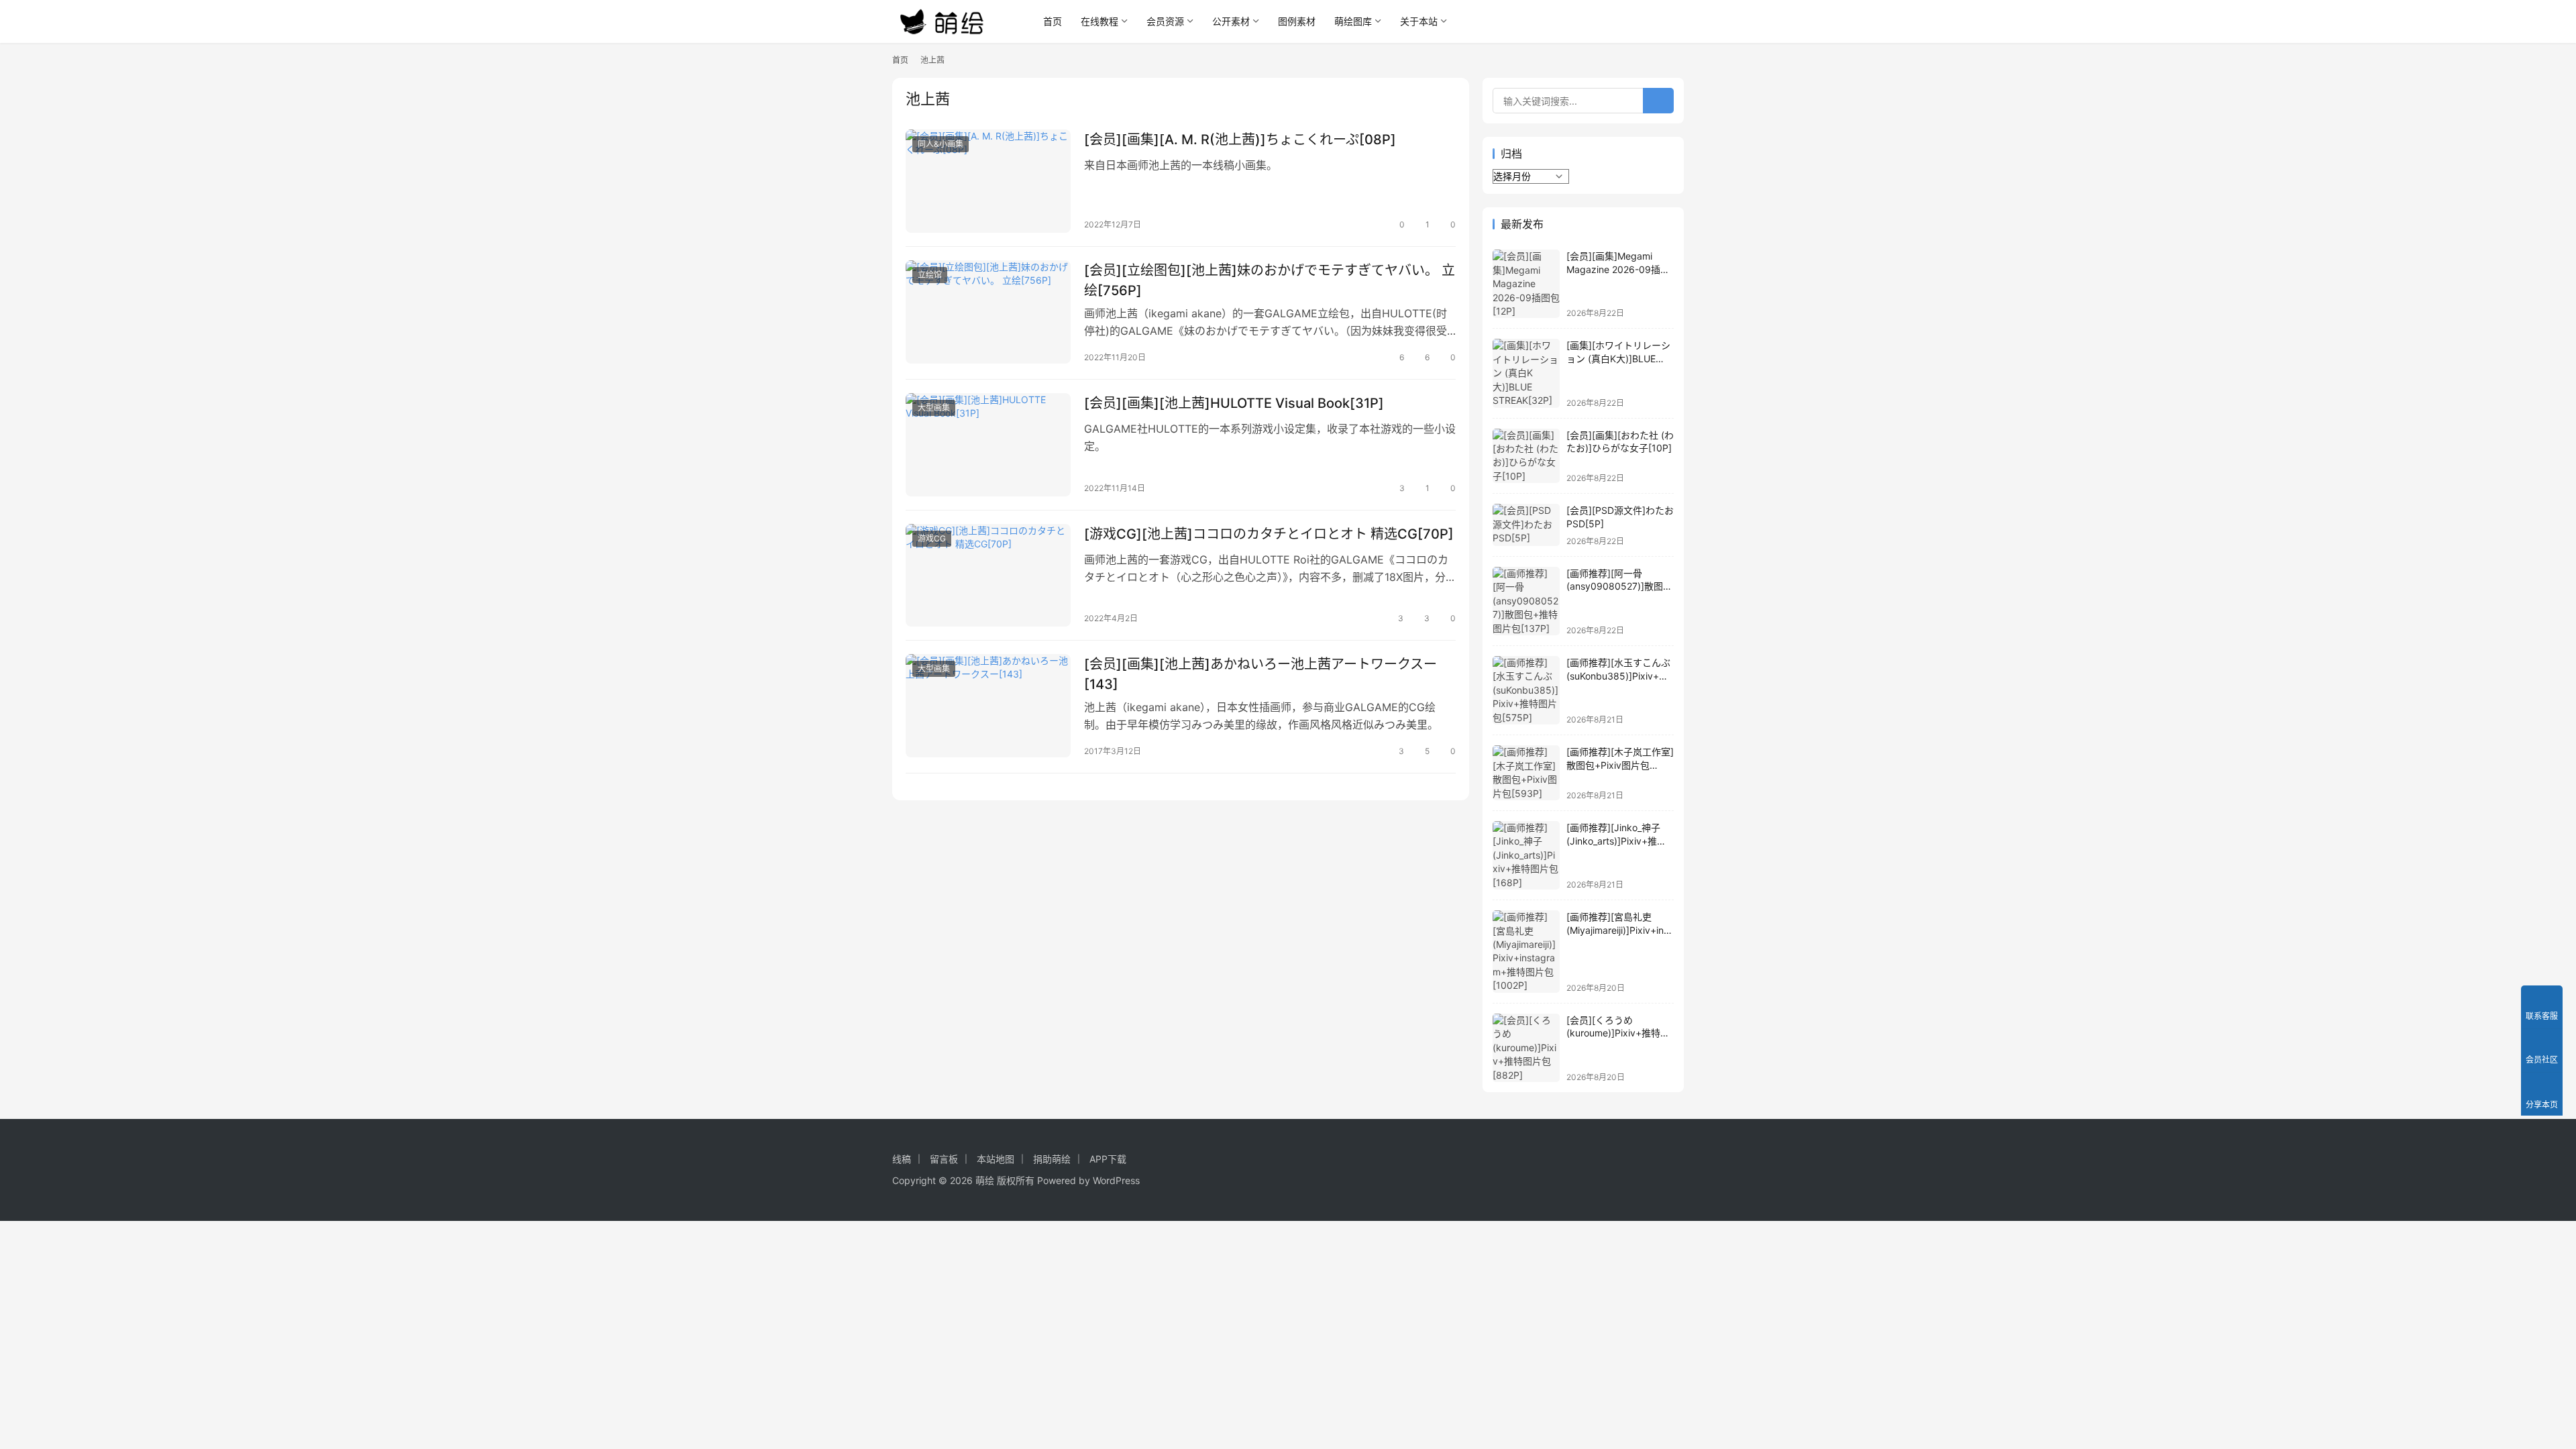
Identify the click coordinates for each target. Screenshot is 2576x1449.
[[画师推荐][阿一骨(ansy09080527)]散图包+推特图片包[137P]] (1526, 601)
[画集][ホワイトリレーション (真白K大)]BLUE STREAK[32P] (1618, 358)
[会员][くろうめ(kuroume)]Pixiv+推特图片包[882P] (1618, 1033)
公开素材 (1231, 21)
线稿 (902, 1159)
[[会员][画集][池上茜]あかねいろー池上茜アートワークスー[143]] (988, 706)
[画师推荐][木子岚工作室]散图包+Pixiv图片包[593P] (1620, 765)
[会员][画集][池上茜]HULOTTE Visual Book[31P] (1234, 403)
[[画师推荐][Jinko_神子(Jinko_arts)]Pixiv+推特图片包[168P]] (1526, 855)
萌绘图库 (1353, 21)
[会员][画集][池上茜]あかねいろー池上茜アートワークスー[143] (1260, 674)
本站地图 (996, 1159)
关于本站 (1419, 21)
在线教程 (1099, 21)
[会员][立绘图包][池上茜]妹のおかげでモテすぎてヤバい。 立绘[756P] (1270, 280)
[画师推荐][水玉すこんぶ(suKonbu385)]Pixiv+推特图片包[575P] (1618, 676)
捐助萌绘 (1052, 1159)
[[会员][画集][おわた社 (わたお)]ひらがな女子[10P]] (1526, 456)
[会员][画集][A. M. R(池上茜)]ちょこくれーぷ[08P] (1240, 140)
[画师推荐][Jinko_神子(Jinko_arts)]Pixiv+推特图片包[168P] (1616, 841)
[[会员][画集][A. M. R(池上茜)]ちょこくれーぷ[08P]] (988, 181)
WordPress (1116, 1180)
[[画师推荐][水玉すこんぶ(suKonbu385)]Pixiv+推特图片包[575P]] (1526, 690)
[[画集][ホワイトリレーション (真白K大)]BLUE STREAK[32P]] (1526, 373)
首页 (1053, 21)
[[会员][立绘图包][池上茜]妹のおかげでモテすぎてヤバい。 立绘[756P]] (988, 312)
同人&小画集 (941, 144)
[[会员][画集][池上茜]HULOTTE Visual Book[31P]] (988, 445)
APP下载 (1108, 1159)
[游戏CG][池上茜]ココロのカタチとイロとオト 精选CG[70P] (1269, 534)
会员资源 (1165, 21)
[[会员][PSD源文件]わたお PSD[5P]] (1526, 525)
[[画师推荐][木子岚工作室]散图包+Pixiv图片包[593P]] (1526, 773)
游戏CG (932, 538)
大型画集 (934, 408)
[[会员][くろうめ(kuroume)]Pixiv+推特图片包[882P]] (1526, 1048)
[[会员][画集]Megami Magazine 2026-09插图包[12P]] (1526, 284)
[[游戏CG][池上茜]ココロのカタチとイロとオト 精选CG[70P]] (988, 576)
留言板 (944, 1159)
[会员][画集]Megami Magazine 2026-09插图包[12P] (1618, 269)
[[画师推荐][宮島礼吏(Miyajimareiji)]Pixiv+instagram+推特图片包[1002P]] (1526, 952)
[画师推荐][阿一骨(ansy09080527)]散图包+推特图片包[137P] (1619, 586)
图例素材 (1297, 21)
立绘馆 (930, 275)
